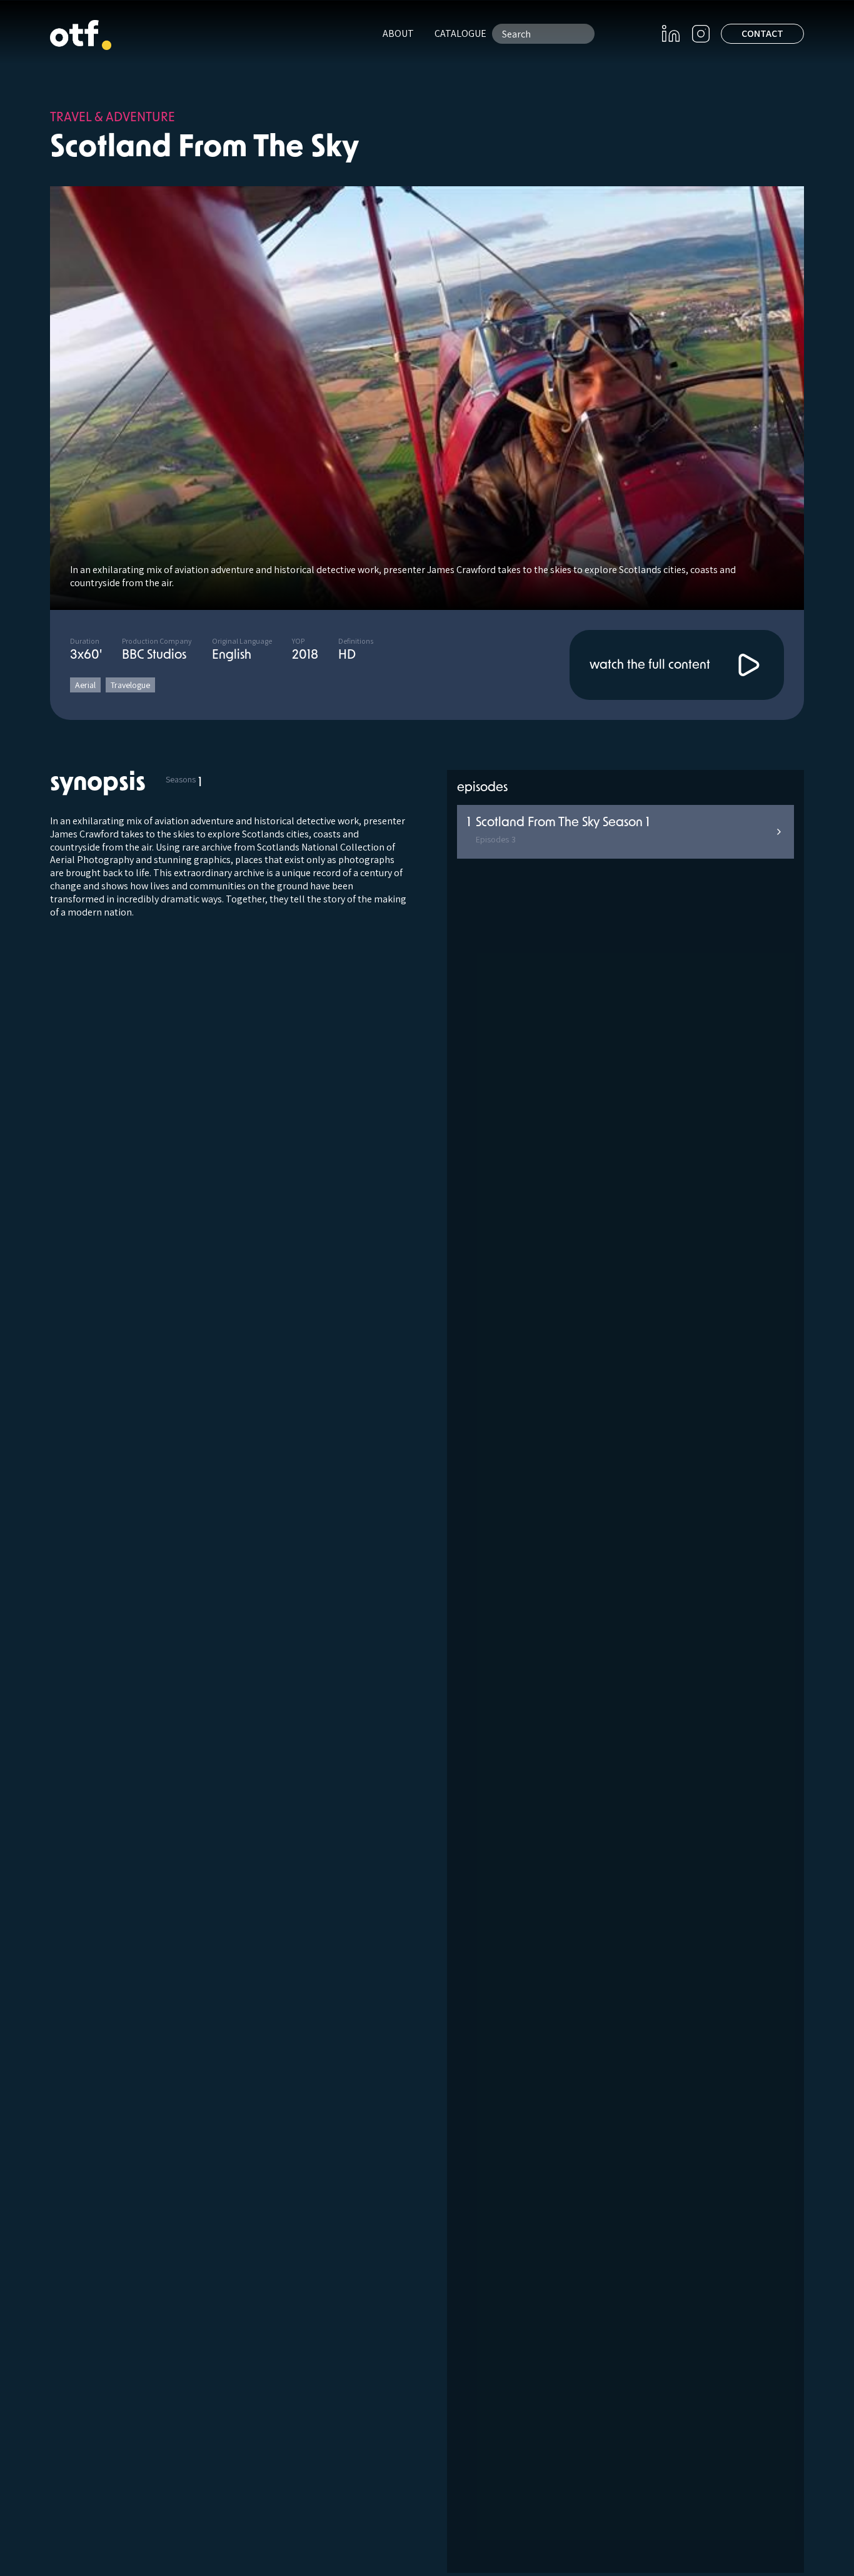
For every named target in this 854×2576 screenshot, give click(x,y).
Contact (762, 33)
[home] (81, 35)
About (398, 33)
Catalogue (460, 33)
